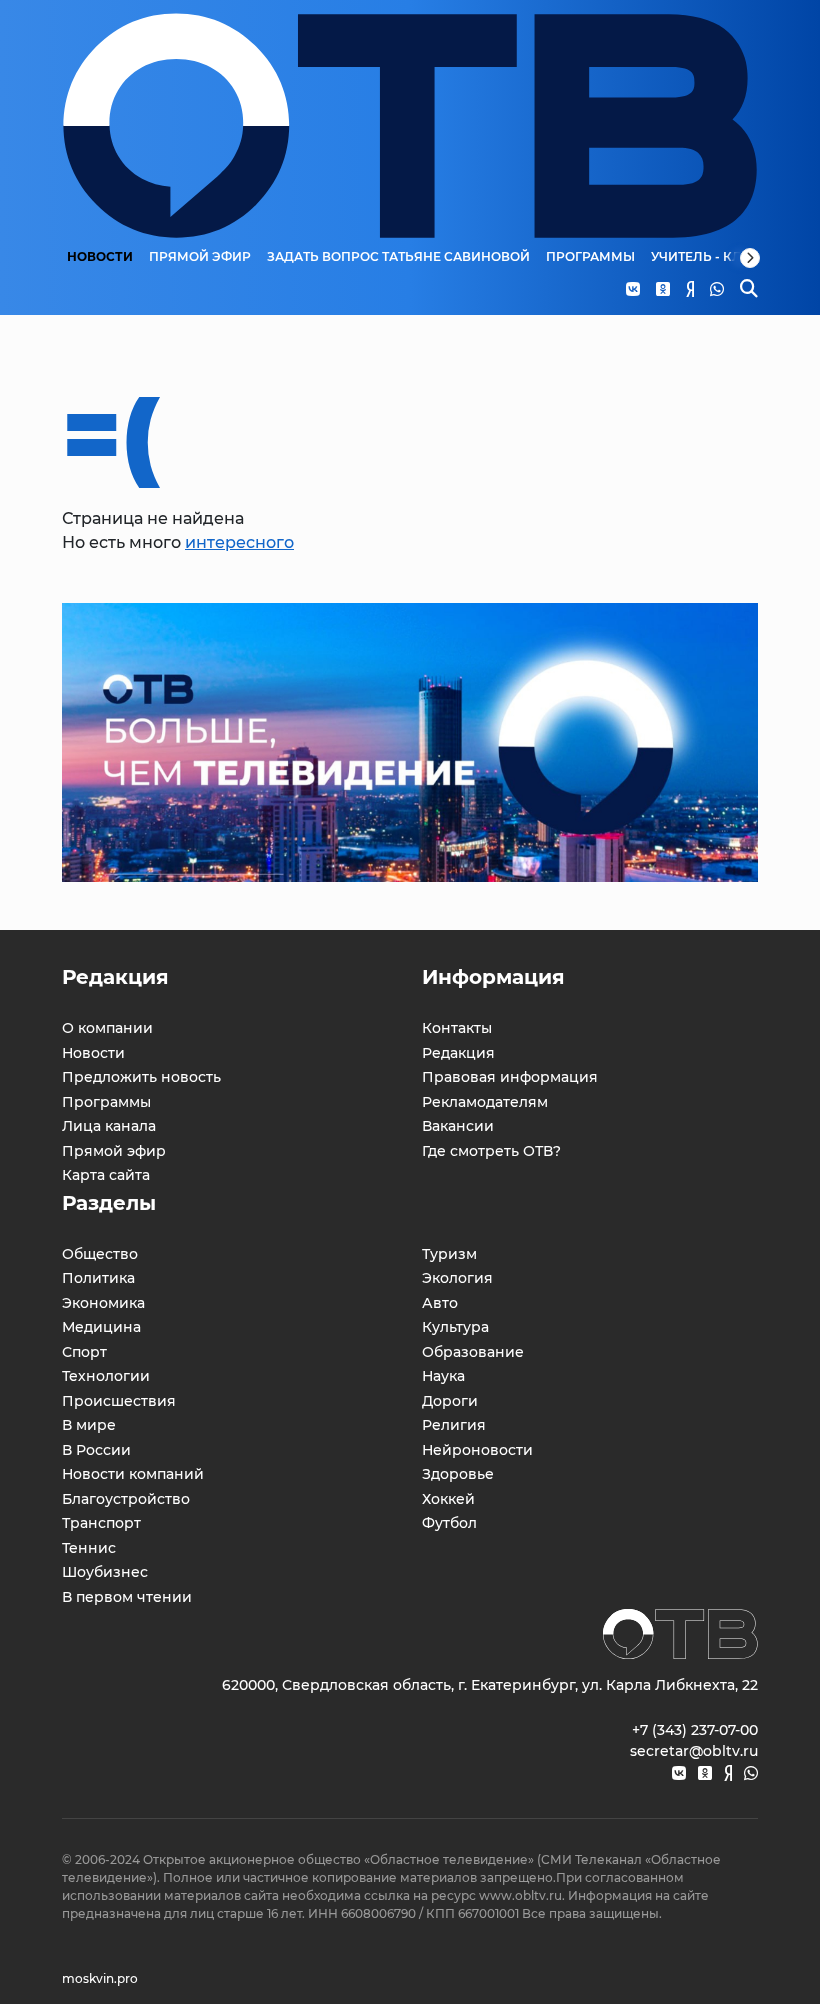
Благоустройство (126, 1499)
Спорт (84, 1352)
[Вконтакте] (679, 1774)
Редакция (458, 1053)
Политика (98, 1278)
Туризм (449, 1254)
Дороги (450, 1401)
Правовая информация (510, 1077)
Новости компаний (133, 1474)
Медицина (101, 1327)
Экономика (103, 1303)
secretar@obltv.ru (694, 1751)
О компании (107, 1028)
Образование (473, 1352)
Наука (443, 1376)
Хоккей (448, 1499)
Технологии (106, 1376)
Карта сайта (106, 1175)
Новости (100, 257)
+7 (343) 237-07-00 (695, 1730)
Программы (590, 257)
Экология (457, 1278)
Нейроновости (477, 1450)
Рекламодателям (485, 1102)
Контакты (457, 1028)
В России (96, 1450)
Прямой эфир (200, 257)
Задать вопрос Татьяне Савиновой (398, 257)
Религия (454, 1425)
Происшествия (119, 1401)
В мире (89, 1425)
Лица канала (109, 1126)
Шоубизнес (105, 1572)
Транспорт (101, 1523)
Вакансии (458, 1126)
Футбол (449, 1523)
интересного (239, 542)
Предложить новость (141, 1077)
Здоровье (458, 1474)
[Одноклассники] (705, 1774)
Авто (440, 1303)
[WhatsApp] (751, 1774)
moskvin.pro (100, 1978)
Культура (455, 1327)
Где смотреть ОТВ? (491, 1151)
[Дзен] (728, 1774)
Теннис (89, 1548)
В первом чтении (127, 1597)
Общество (100, 1254)
